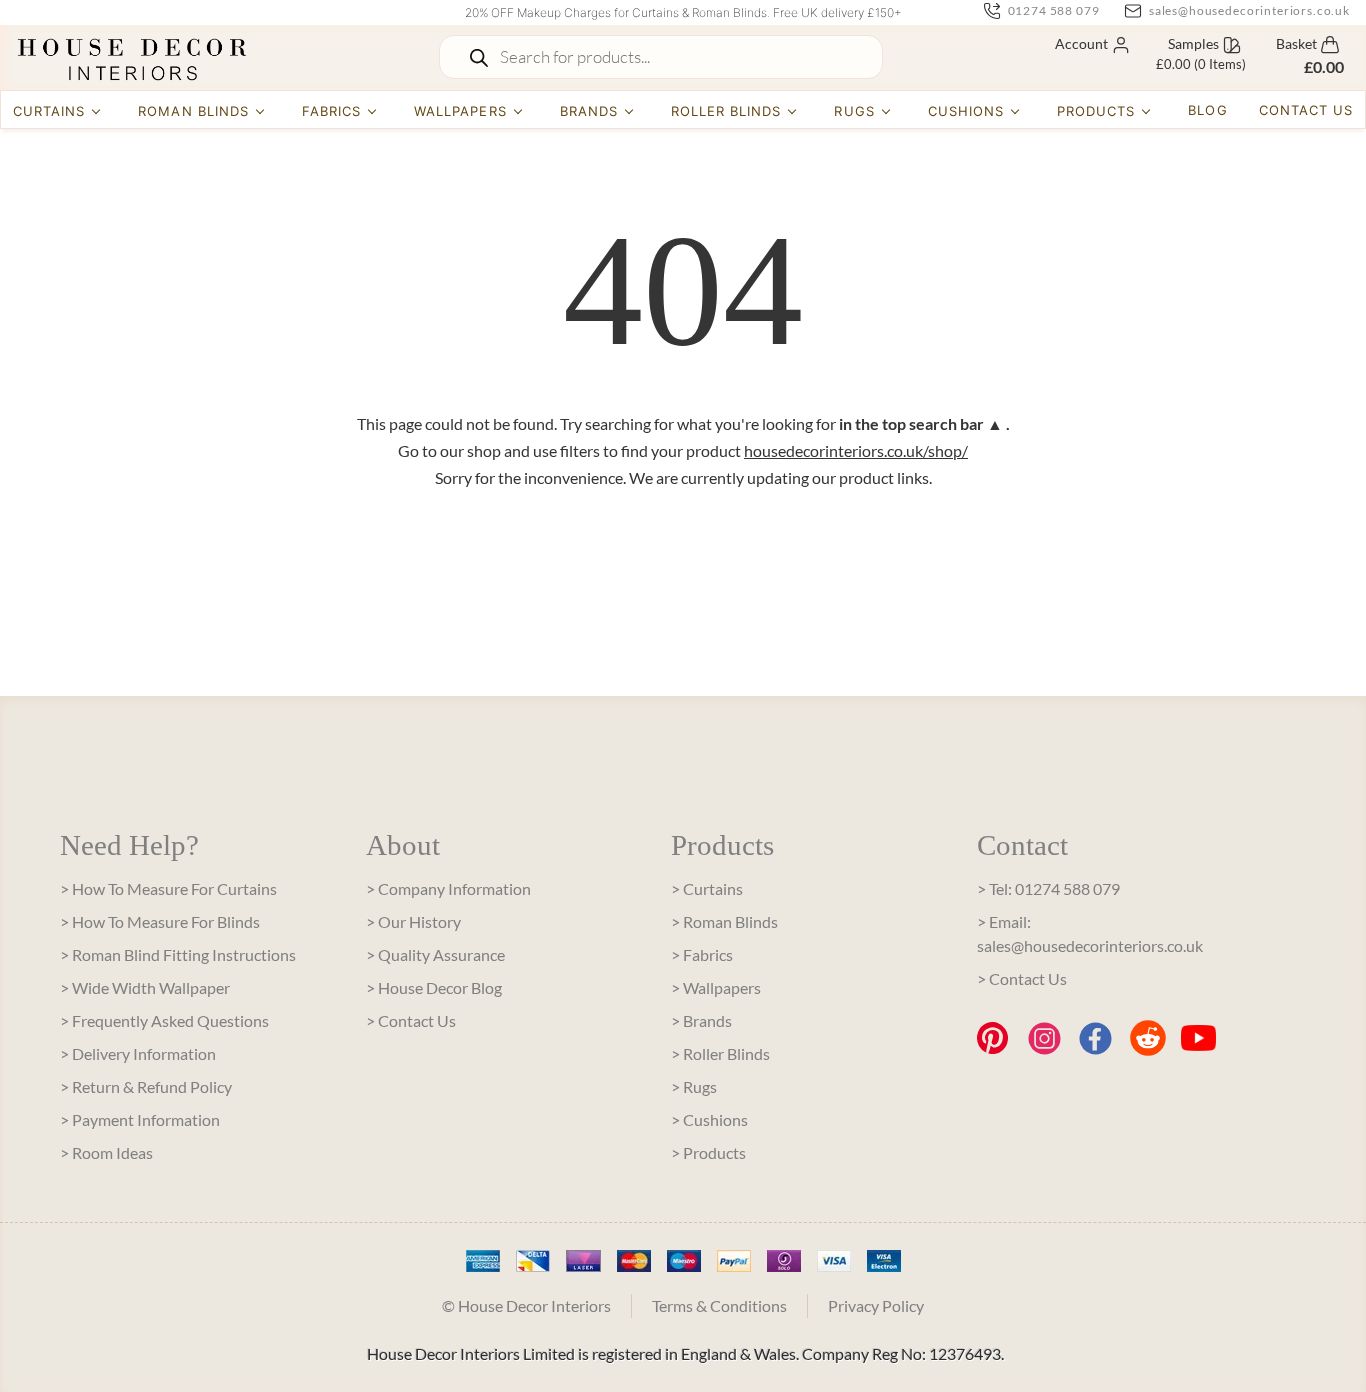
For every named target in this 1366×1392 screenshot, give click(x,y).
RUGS (854, 111)
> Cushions (709, 1119)
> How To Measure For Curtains (168, 888)
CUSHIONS (966, 111)
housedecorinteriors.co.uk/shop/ (856, 450)
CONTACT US (1306, 110)
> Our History (413, 921)
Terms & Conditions (719, 1305)
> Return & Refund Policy (146, 1086)
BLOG (1207, 110)
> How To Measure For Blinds (160, 921)
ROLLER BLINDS (726, 111)
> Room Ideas (106, 1152)
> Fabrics (702, 954)
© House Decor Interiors (526, 1305)
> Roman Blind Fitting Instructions (178, 954)
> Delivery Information (138, 1053)
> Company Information (448, 888)
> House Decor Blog (434, 987)
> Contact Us (411, 1020)
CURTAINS (49, 111)
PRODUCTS (1096, 111)
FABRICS (331, 111)
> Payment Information (140, 1119)
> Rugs (694, 1086)
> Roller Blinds (720, 1053)
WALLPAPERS (460, 111)
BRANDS (589, 111)
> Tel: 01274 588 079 (1048, 888)
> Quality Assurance (435, 954)
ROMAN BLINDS (193, 111)
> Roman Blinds (724, 921)
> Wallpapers (716, 987)
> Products (708, 1152)
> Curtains (707, 888)
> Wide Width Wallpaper (145, 987)
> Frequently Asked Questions (164, 1020)
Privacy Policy (876, 1305)
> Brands (701, 1020)
